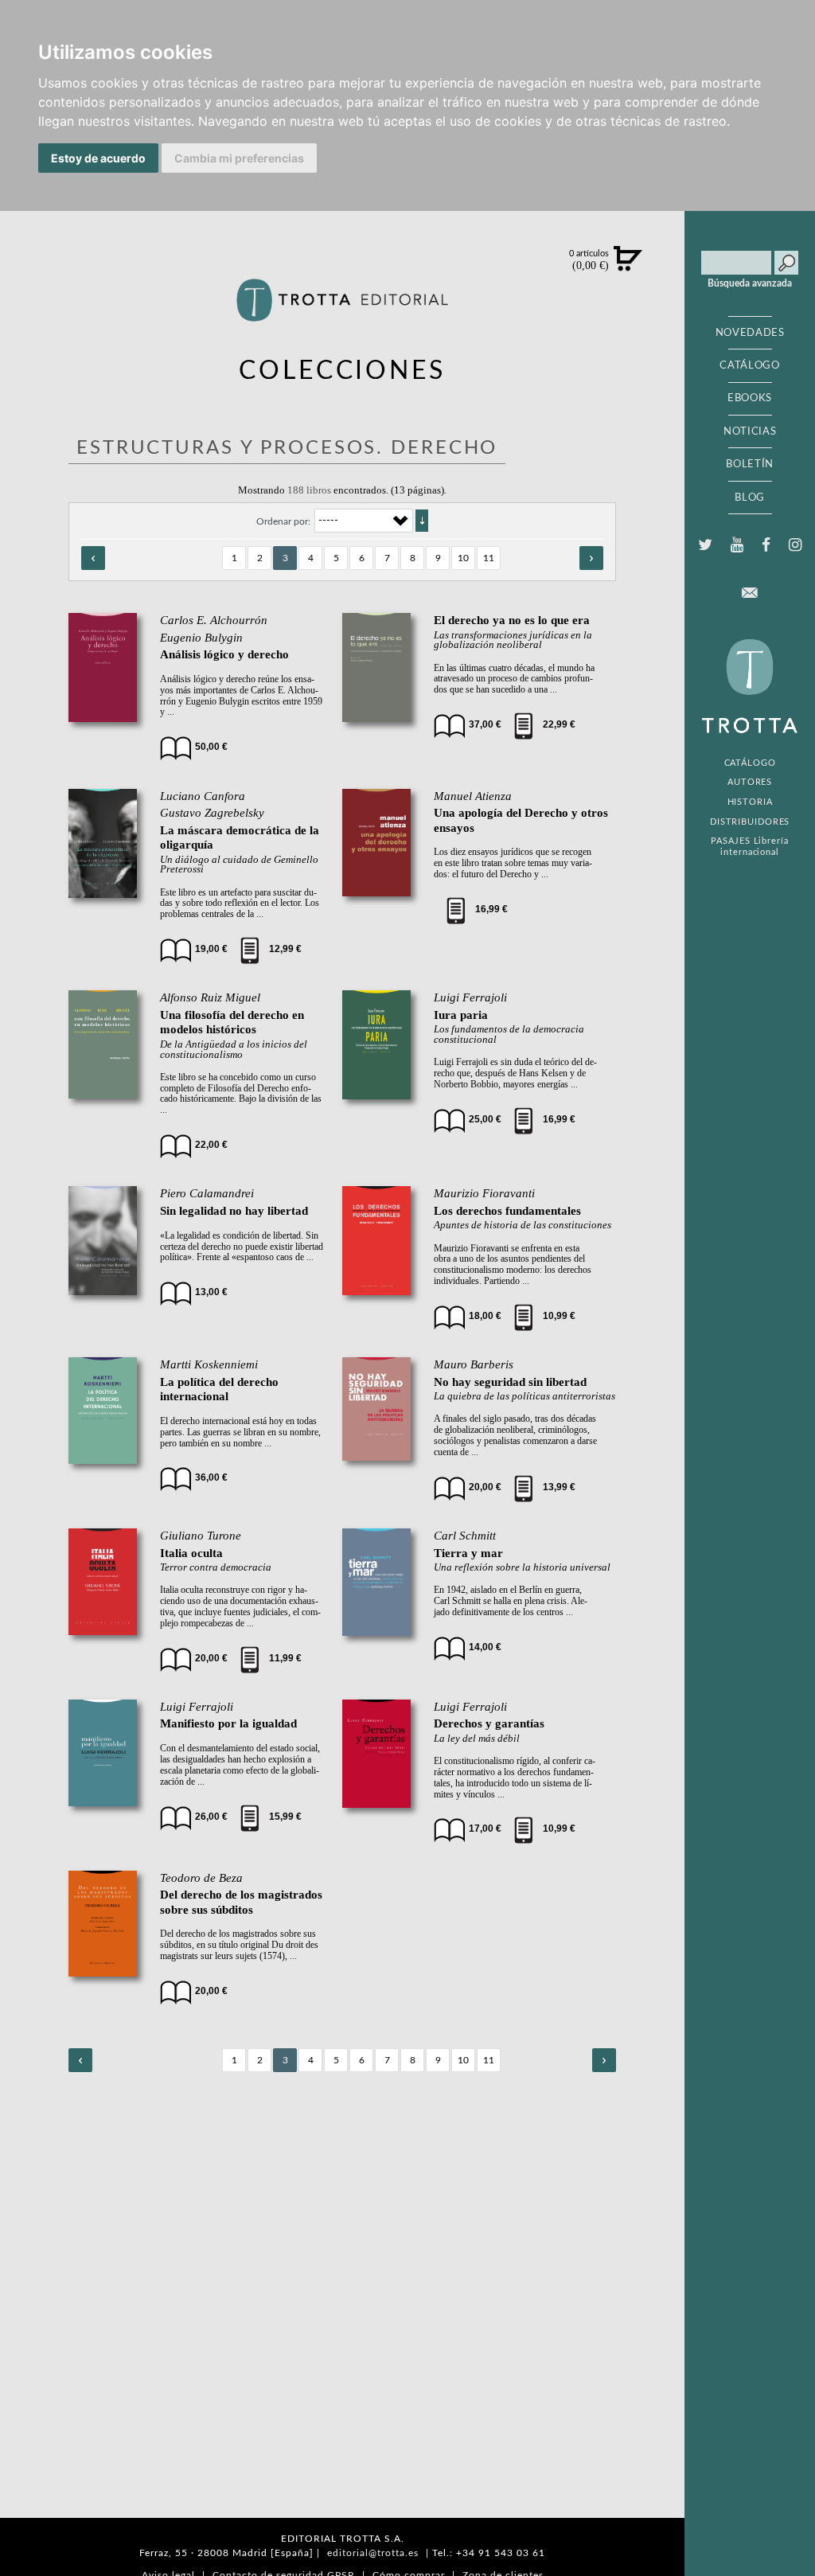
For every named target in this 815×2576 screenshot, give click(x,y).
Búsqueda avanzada (750, 283)
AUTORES (750, 782)
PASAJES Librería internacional (749, 846)
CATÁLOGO (749, 365)
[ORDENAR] (422, 521)
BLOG (750, 498)
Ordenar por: (283, 521)
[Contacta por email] (750, 593)
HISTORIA (750, 802)
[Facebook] (766, 545)
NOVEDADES (750, 333)
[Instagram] (796, 545)
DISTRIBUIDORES (750, 822)
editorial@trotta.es (373, 2553)
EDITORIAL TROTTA (750, 690)
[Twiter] (705, 545)
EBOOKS (750, 398)
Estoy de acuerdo (98, 158)
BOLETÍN (750, 464)
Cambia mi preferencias (239, 158)
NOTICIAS (750, 431)
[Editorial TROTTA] (343, 306)
